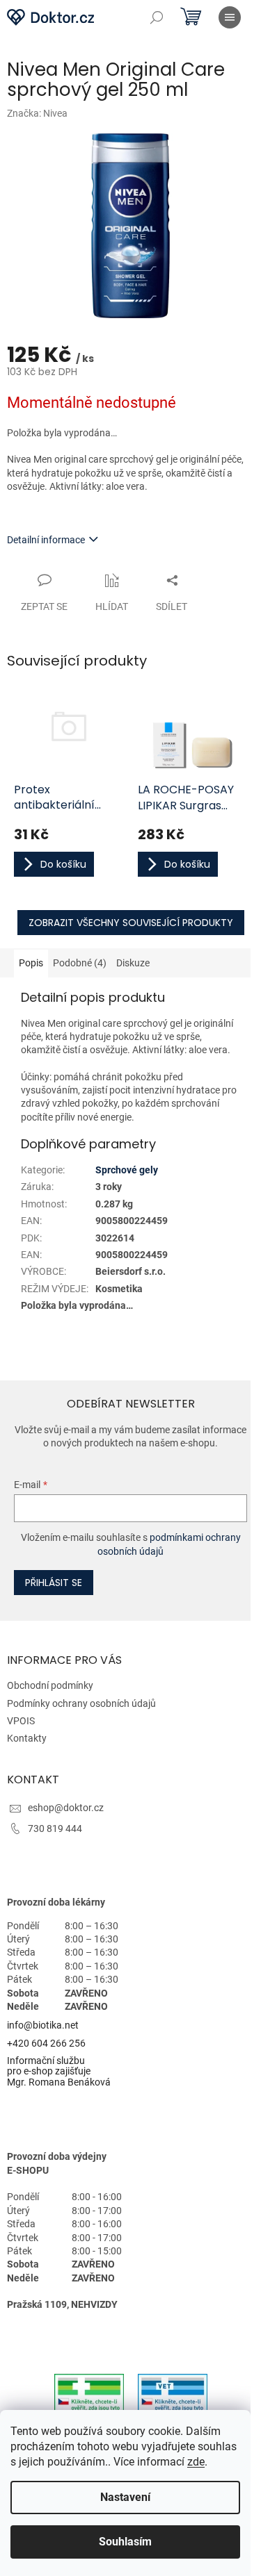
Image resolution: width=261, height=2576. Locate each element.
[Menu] (230, 17)
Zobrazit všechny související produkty (131, 923)
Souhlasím (125, 2542)
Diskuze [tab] (133, 963)
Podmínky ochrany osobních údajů (81, 1703)
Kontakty (27, 1738)
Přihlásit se (54, 1583)
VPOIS (21, 1721)
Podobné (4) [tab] (80, 963)
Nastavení (125, 2497)
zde (196, 2462)
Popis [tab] (31, 963)
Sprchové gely (127, 1170)
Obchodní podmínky (50, 1685)
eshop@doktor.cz (66, 1808)
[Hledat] (157, 17)
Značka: (37, 113)
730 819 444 (55, 1828)
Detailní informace (46, 540)
